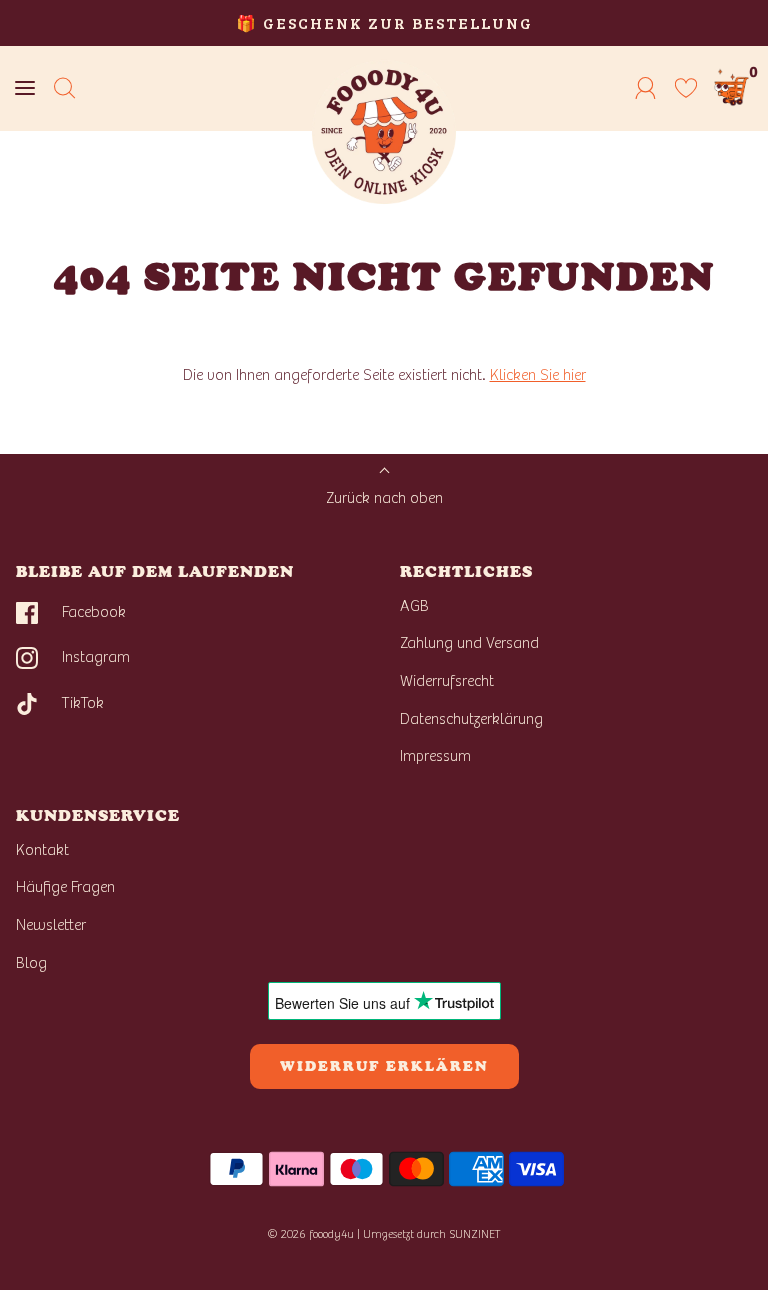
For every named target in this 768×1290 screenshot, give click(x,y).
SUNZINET (475, 1234)
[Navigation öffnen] (25, 88)
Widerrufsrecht (447, 681)
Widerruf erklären (384, 1066)
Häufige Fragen (65, 887)
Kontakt (42, 850)
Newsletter (51, 925)
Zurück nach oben (384, 498)
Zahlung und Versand (469, 643)
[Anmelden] (646, 88)
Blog (31, 963)
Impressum (435, 756)
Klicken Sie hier (538, 375)
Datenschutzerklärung (471, 719)
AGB (414, 606)
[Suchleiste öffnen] (65, 88)
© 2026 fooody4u (310, 1234)
